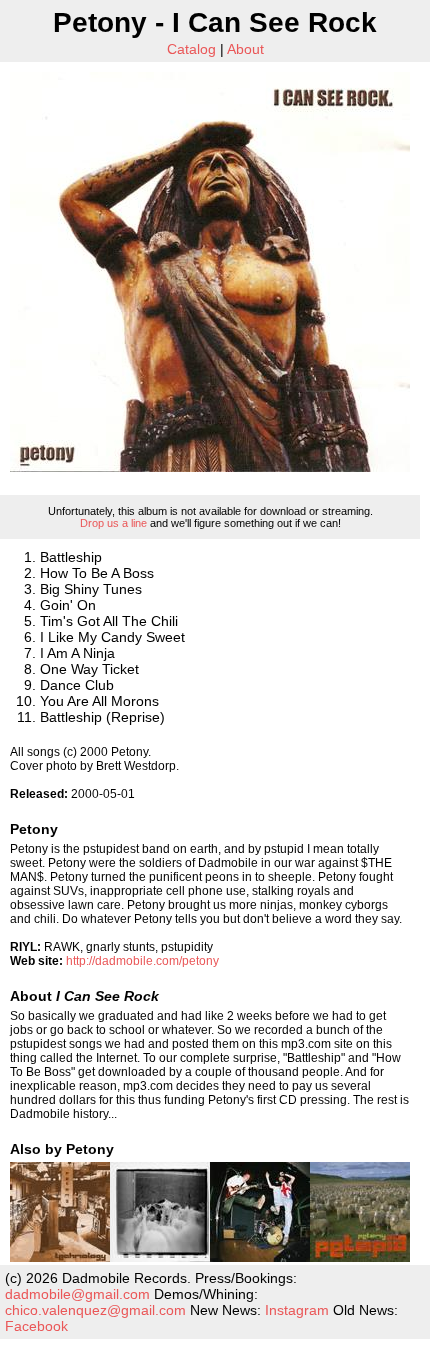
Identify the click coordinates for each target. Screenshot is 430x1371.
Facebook (36, 1326)
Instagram (297, 1310)
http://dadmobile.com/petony (142, 961)
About (245, 49)
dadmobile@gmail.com (77, 1294)
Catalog (191, 49)
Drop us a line (113, 523)
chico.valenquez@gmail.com (95, 1310)
